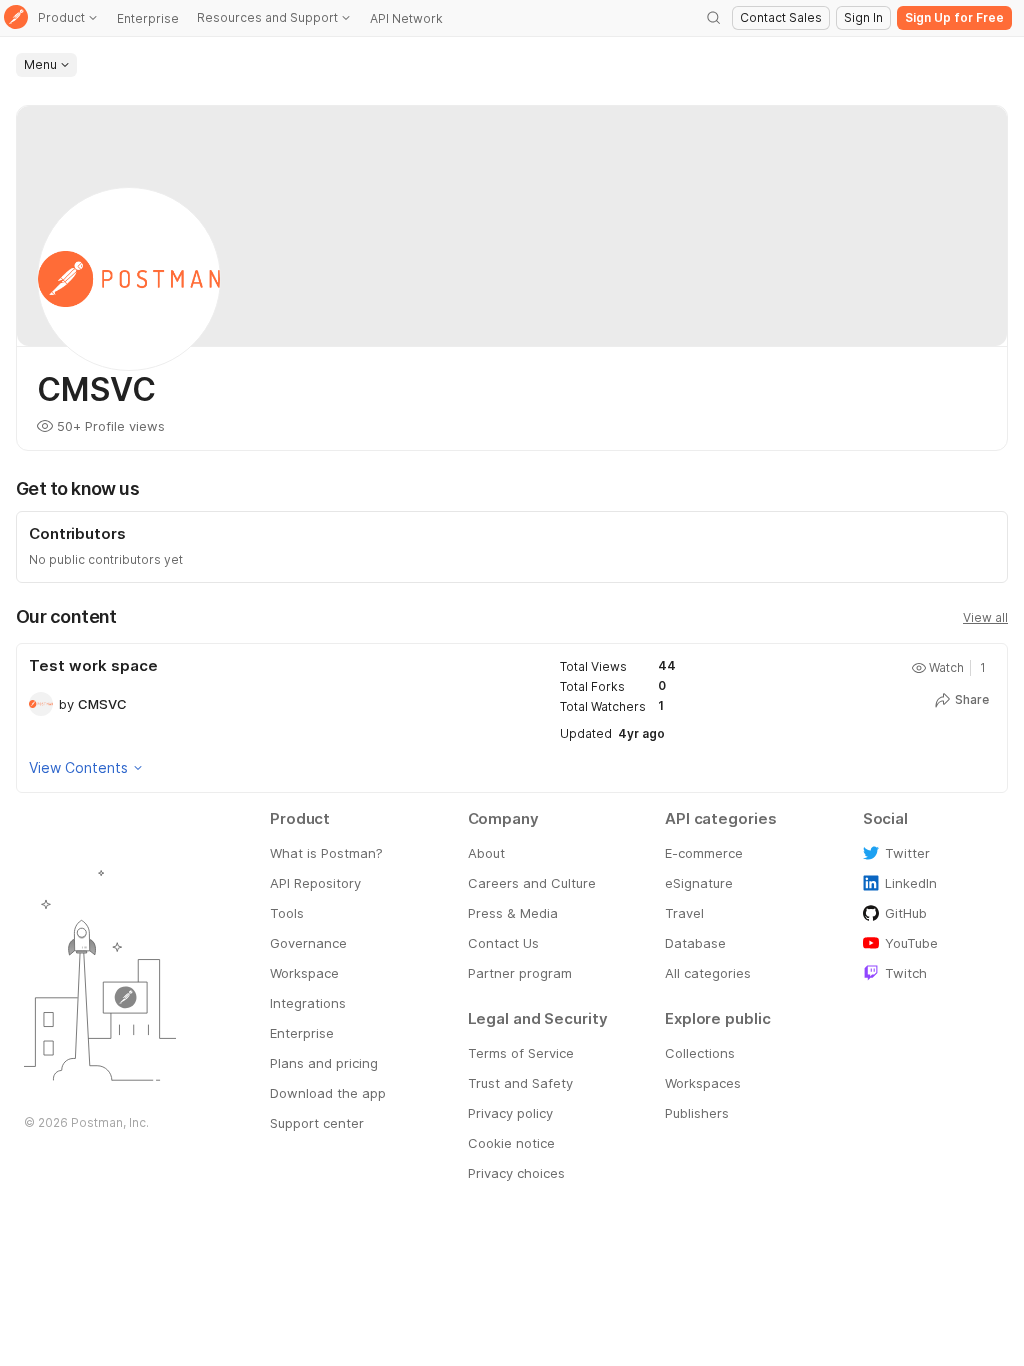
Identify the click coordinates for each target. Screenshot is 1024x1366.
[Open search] (714, 18)
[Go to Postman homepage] (16, 18)
